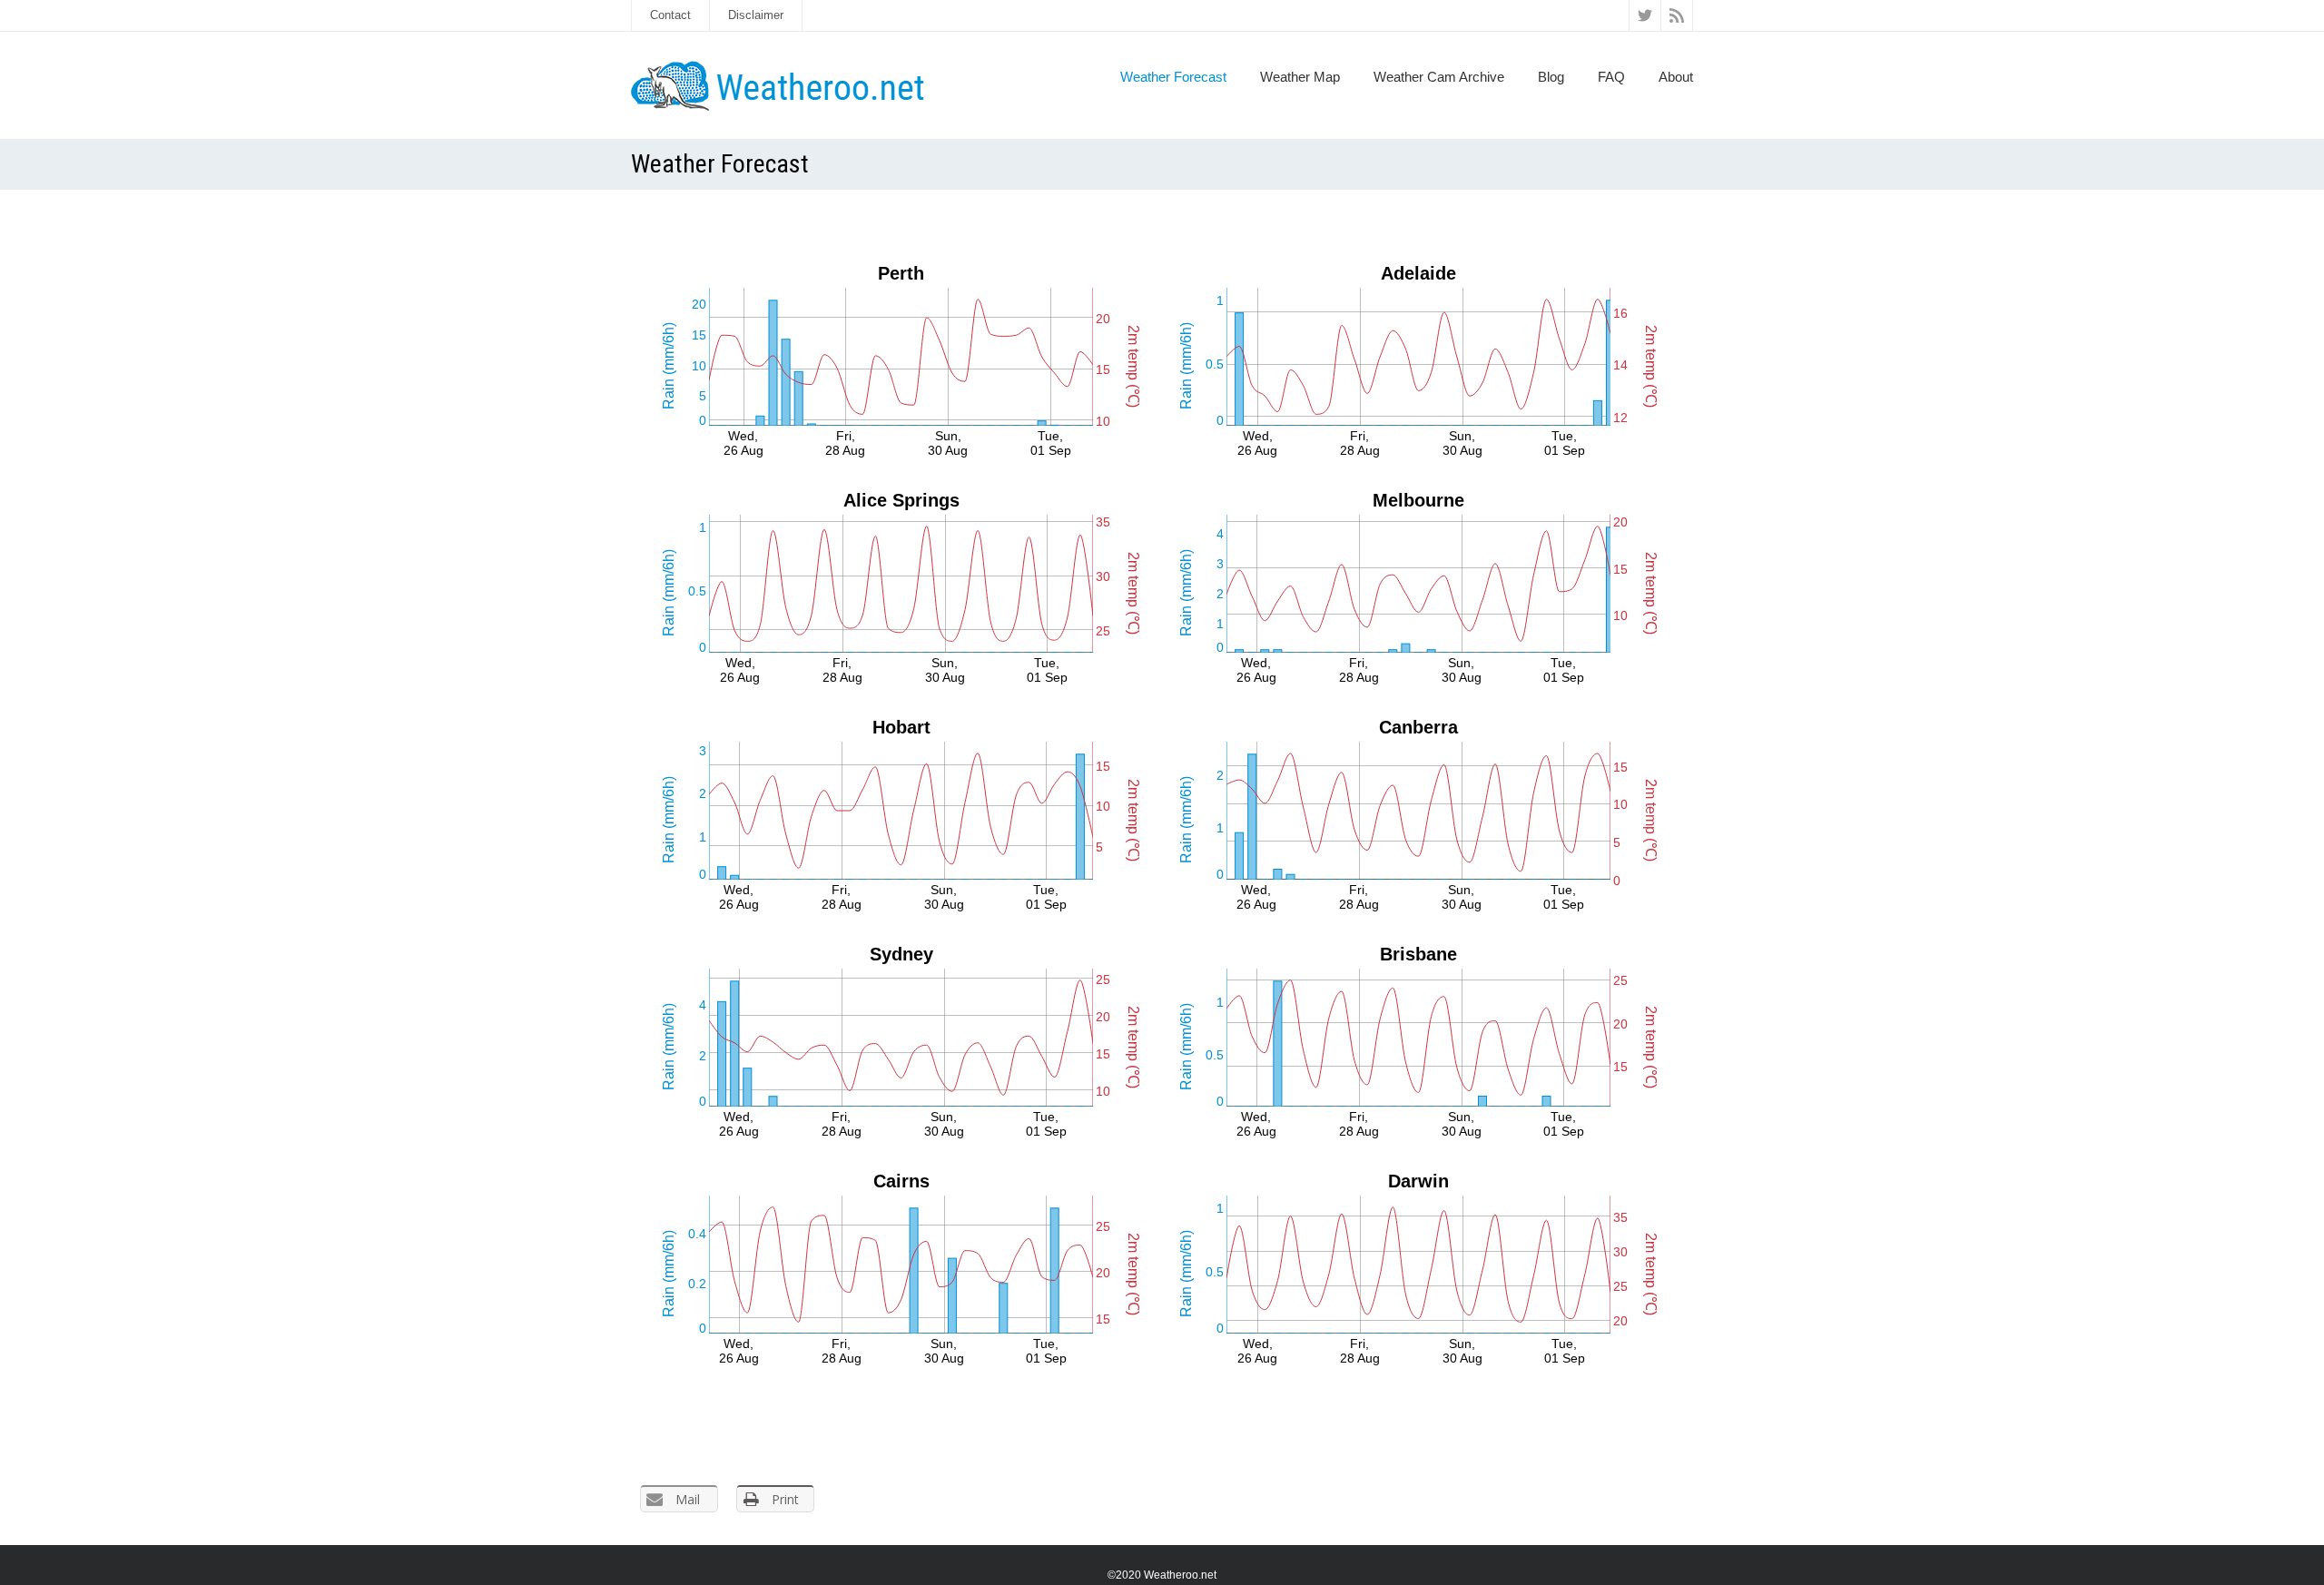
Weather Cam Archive (1439, 77)
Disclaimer (756, 15)
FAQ (1611, 77)
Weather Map (1300, 77)
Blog (1551, 77)
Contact (670, 15)
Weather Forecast (1173, 77)
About (1676, 77)
